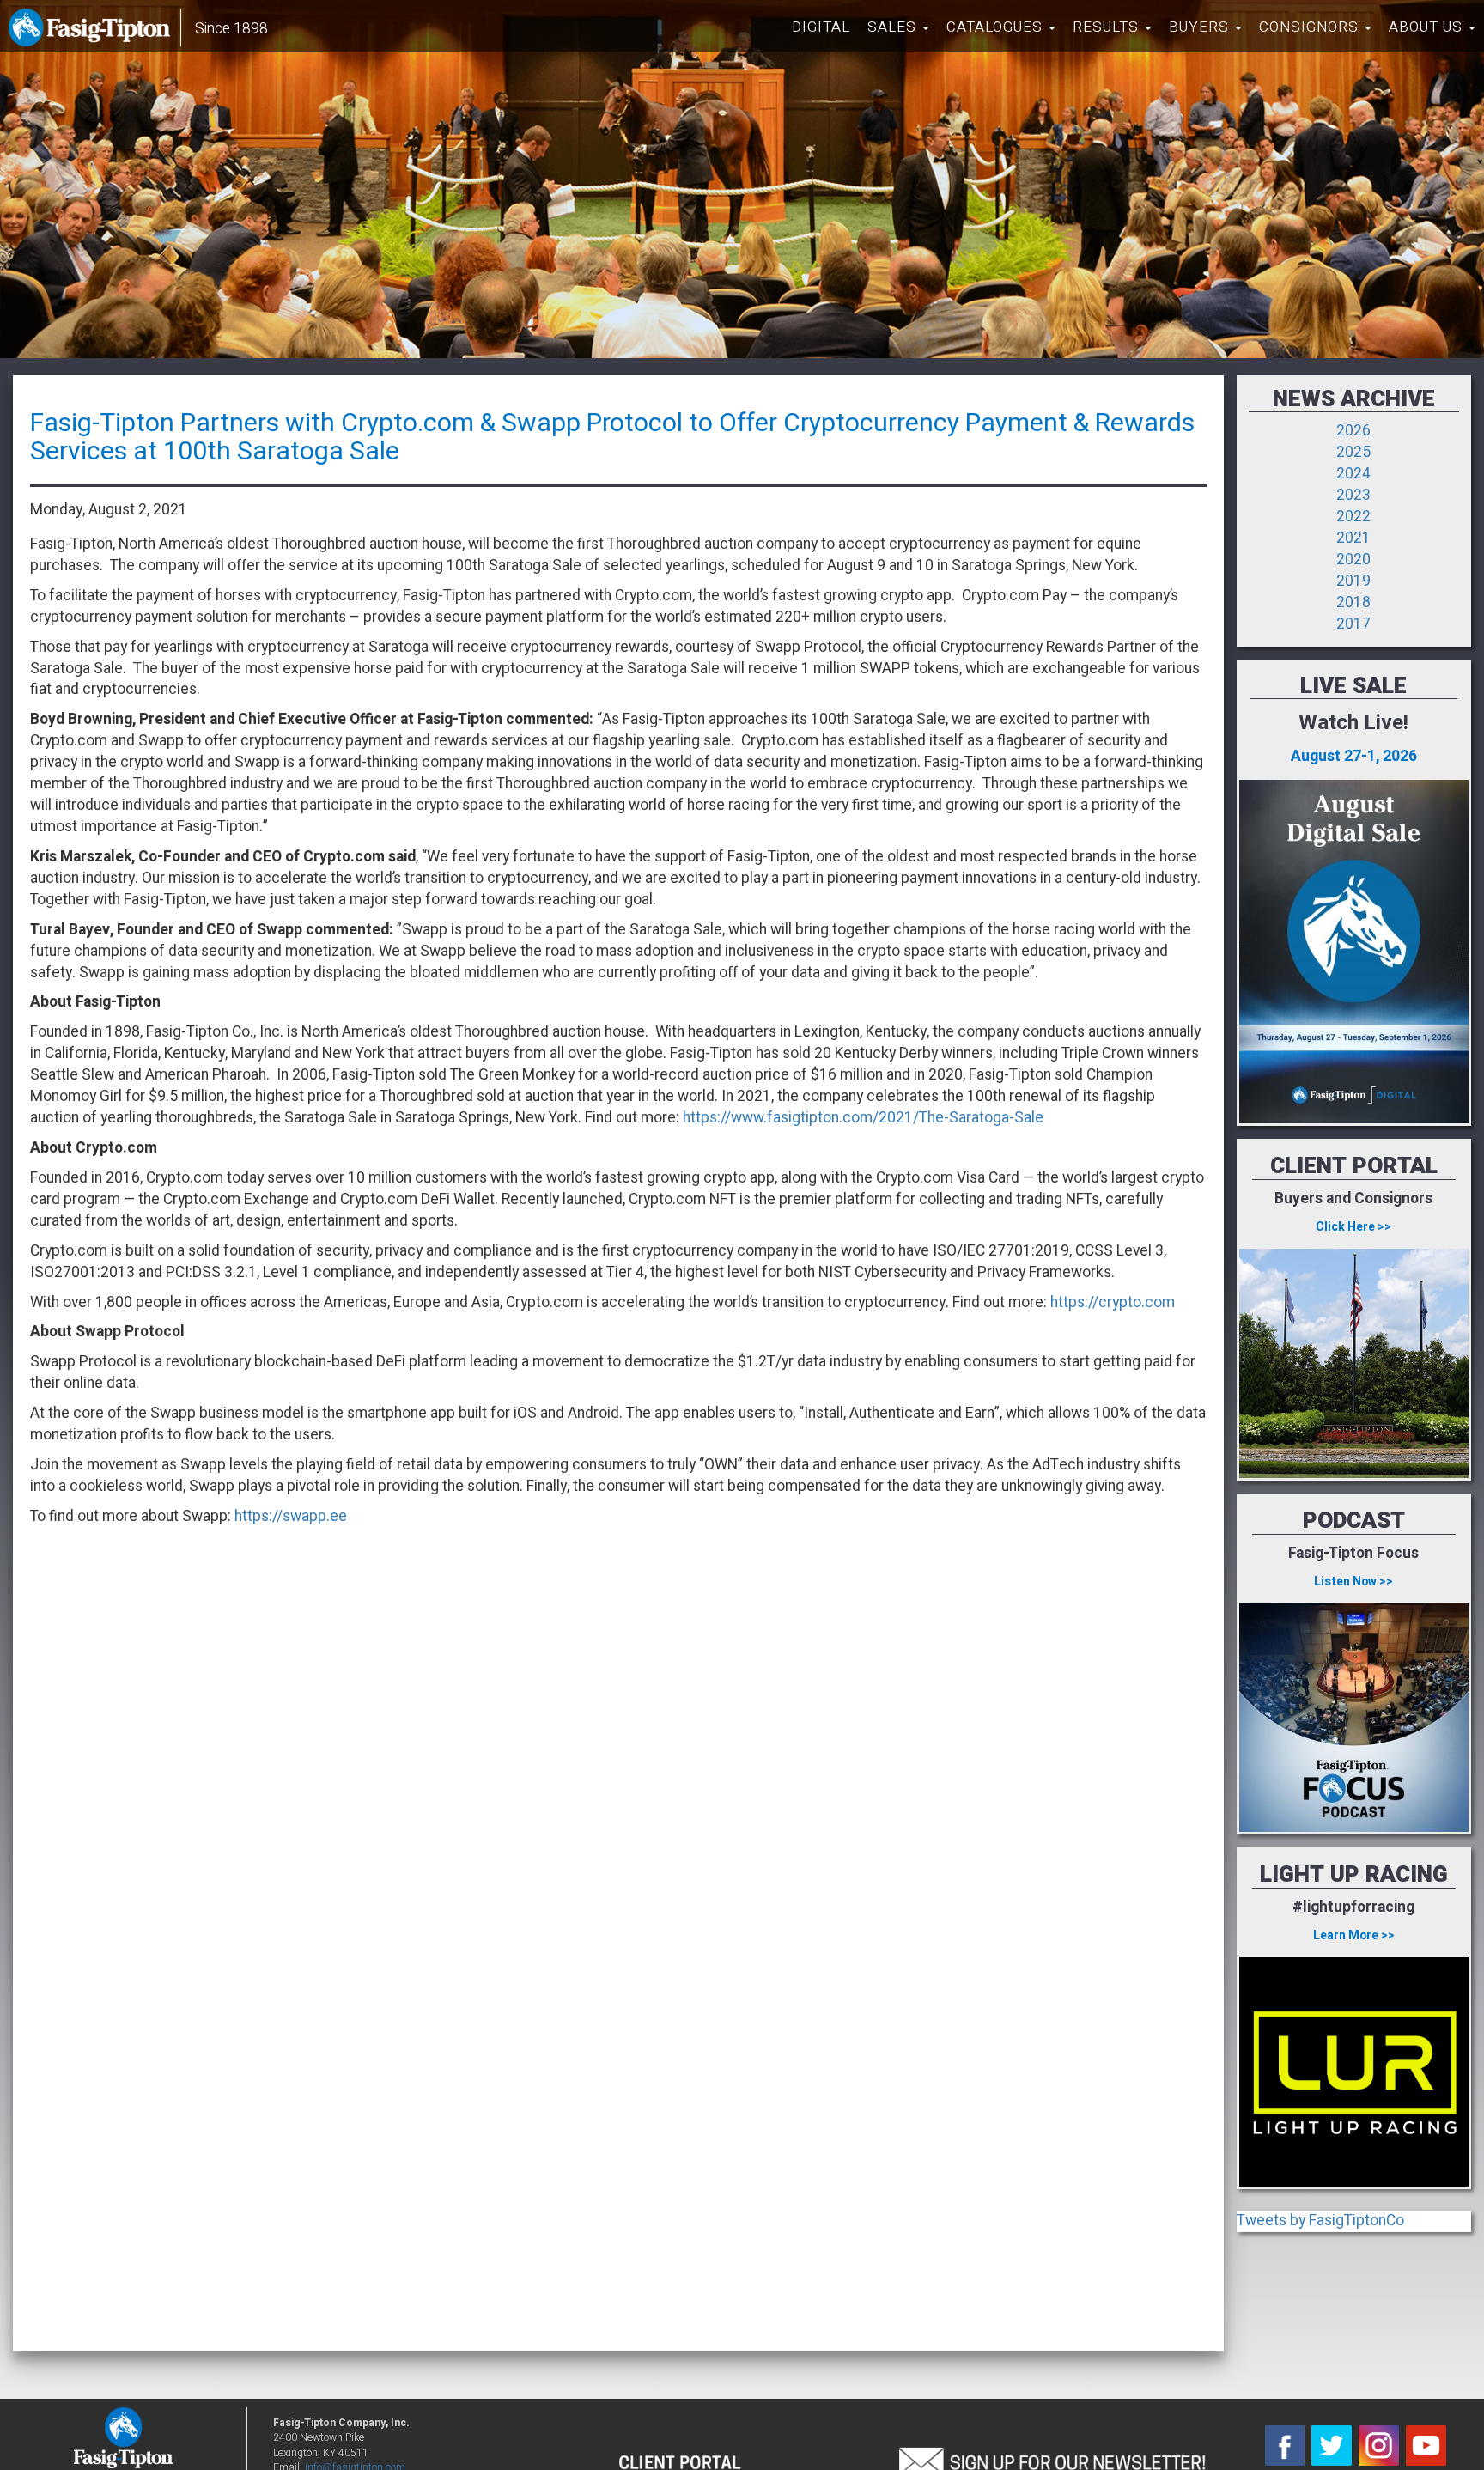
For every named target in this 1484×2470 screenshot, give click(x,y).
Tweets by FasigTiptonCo (1320, 2221)
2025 (1353, 452)
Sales (894, 27)
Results (1108, 27)
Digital (821, 27)
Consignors (1311, 27)
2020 (1353, 560)
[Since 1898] (93, 30)
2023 (1353, 495)
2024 (1353, 474)
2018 (1353, 602)
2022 (1353, 517)
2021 (1353, 538)
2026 (1353, 431)
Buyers (1201, 27)
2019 (1353, 581)
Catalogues (997, 27)
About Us (1428, 27)
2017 (1353, 624)
